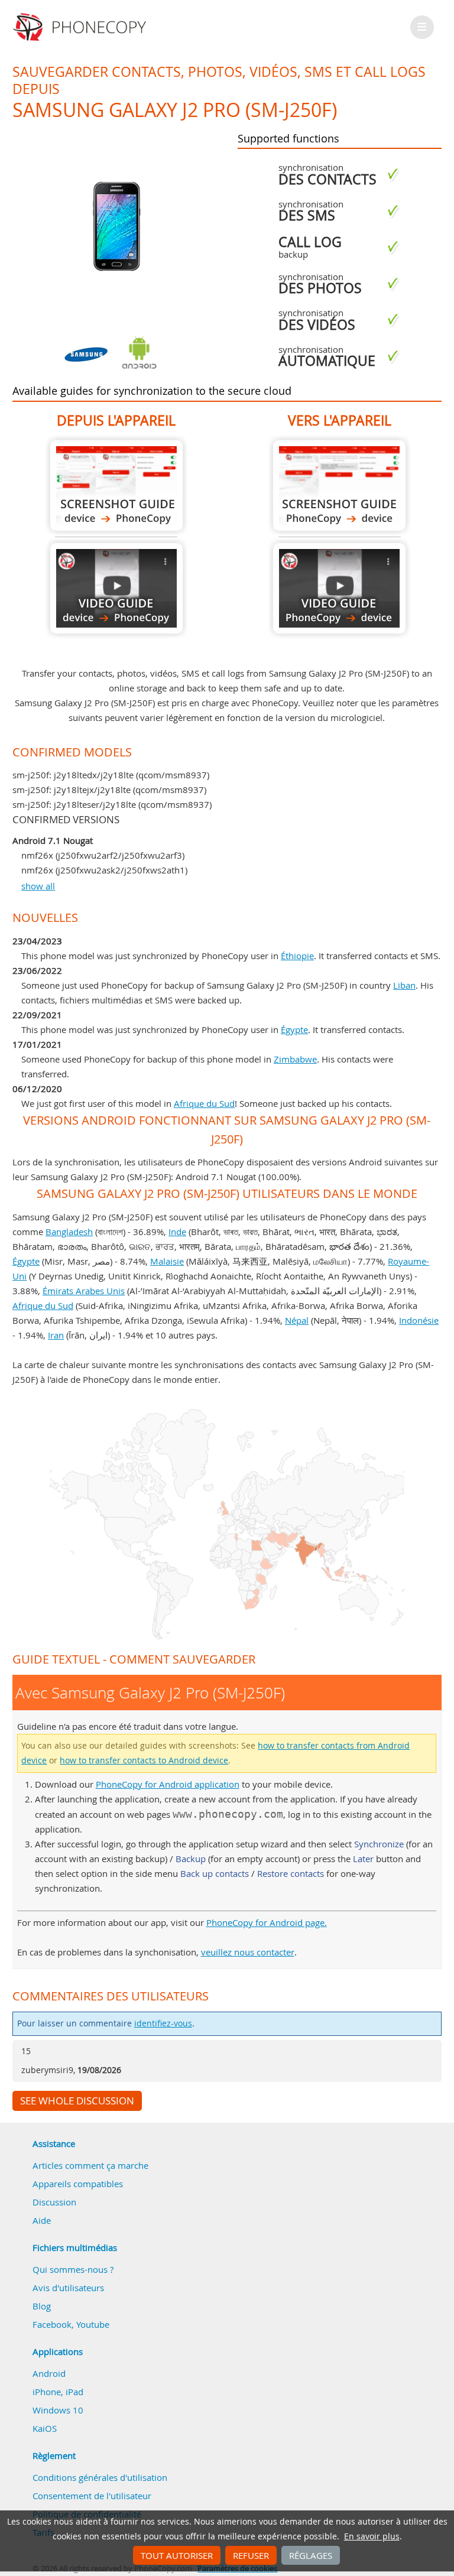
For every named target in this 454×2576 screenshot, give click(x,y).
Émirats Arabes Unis (84, 1291)
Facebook (52, 2324)
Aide (42, 2220)
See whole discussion (77, 2101)
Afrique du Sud (204, 1103)
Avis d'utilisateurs (68, 2288)
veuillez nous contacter (248, 1952)
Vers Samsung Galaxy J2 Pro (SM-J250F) (339, 485)
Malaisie (167, 1261)
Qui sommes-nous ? (73, 2269)
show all (38, 886)
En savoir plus (372, 2536)
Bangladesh (69, 1232)
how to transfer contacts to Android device (144, 1760)
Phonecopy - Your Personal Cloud (81, 27)
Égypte (294, 1029)
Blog (42, 2306)
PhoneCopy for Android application (168, 1784)
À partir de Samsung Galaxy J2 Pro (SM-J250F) (116, 485)
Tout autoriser (177, 2555)
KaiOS (45, 2428)
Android (49, 2373)
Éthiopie (297, 956)
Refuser (251, 2555)
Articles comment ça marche (90, 2165)
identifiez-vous (163, 2023)
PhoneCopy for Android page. (267, 1922)
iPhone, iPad (58, 2392)
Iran (56, 1335)
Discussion (54, 2202)
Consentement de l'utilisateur (92, 2496)
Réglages (311, 2555)
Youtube (93, 2324)
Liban (404, 985)
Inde (177, 1232)
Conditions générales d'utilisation (100, 2477)
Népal (297, 1320)
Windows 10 (58, 2410)
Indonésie (419, 1320)
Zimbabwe (295, 1059)
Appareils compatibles (78, 2184)
